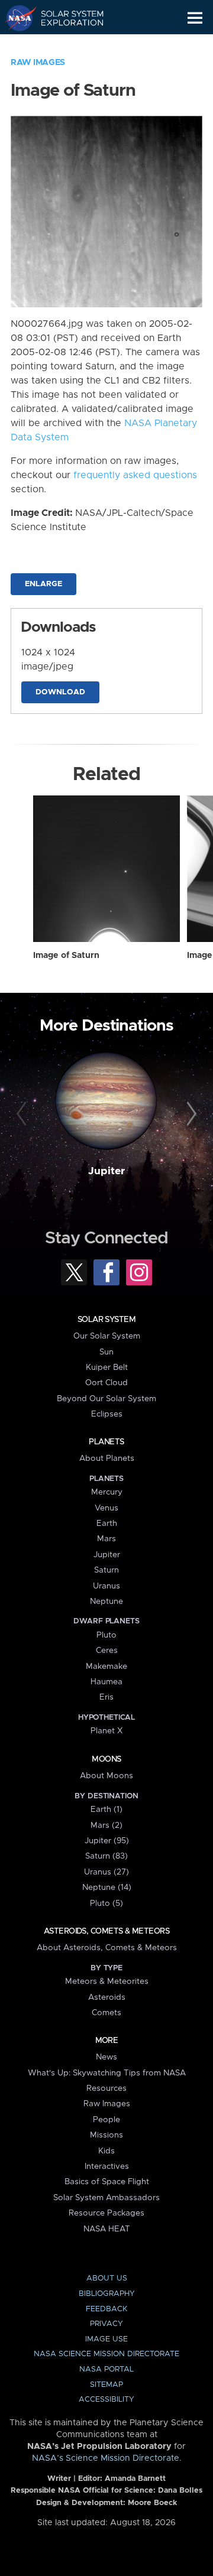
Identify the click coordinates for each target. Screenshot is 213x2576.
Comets (106, 2013)
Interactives (107, 2166)
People (106, 2120)
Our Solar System (107, 1336)
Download (60, 692)
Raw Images (38, 63)
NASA (16, 18)
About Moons (106, 1776)
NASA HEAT (107, 2229)
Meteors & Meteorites (107, 1981)
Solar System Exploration (65, 18)
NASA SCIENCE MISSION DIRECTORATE (106, 2354)
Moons (106, 1759)
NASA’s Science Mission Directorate (106, 2458)
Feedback (106, 2309)
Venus (106, 1508)
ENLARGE (43, 584)
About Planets (107, 1458)
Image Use (106, 2339)
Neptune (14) (107, 1888)
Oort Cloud (106, 1383)
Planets (106, 1442)
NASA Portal (106, 2369)
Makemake (106, 1667)
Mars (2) (106, 1825)
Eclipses (107, 1414)
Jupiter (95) (107, 1841)
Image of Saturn (66, 956)
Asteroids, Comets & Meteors (106, 1931)
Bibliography (107, 2294)
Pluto (106, 1635)
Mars (106, 1539)
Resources (106, 2088)
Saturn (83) (106, 1856)
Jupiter (106, 1171)
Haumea (106, 1682)
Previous (23, 1115)
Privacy (106, 2324)
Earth (107, 1523)
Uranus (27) (106, 1872)
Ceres (107, 1651)
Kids (106, 2151)
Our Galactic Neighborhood (65, 45)
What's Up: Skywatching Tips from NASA (107, 2073)
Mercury (107, 1492)
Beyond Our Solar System (106, 1399)
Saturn (106, 1570)
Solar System (106, 1320)
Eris (106, 1697)
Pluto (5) (106, 1903)
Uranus (106, 1586)
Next (190, 1115)
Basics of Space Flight (107, 2182)
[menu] (195, 18)
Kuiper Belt (107, 1367)
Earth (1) (106, 1810)
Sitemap (106, 2385)
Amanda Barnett (135, 2479)
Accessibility (106, 2400)
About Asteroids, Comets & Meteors (107, 1948)
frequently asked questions (135, 475)
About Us (107, 2278)
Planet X (106, 1731)
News (106, 2057)
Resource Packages (106, 2213)
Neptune (106, 1602)
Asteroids (107, 1997)
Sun (106, 1352)
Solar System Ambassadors (106, 2198)
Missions (106, 2135)
